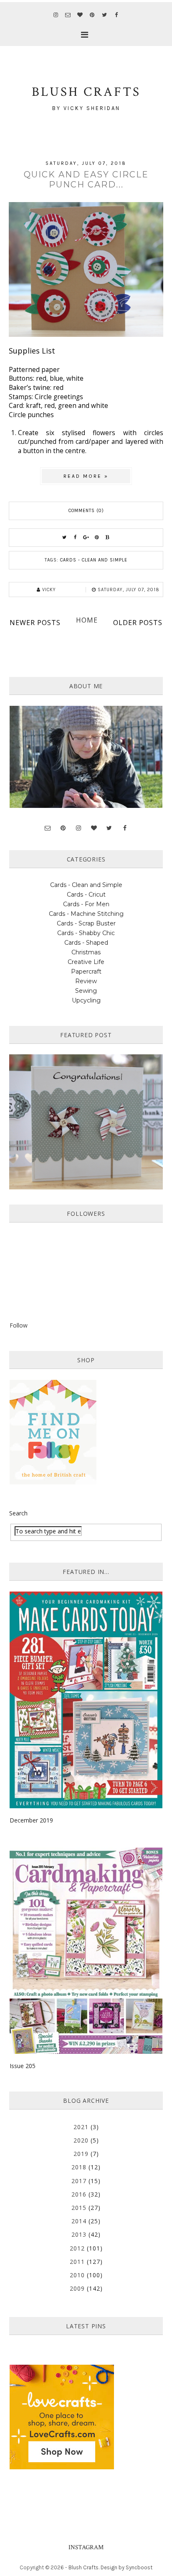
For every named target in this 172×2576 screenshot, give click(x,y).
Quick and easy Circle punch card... (86, 179)
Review (86, 981)
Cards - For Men (86, 904)
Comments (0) (86, 511)
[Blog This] (108, 538)
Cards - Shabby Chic (86, 933)
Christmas (86, 952)
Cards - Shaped (86, 943)
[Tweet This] (64, 538)
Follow (19, 1325)
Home (87, 620)
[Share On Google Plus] (86, 538)
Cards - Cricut (86, 895)
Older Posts (138, 623)
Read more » (86, 476)
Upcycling (86, 1000)
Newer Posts (35, 623)
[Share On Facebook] (75, 538)
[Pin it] (97, 538)
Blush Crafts (83, 2567)
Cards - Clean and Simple (94, 560)
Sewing (86, 991)
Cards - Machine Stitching (86, 914)
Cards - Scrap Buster (86, 923)
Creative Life (86, 962)
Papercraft (86, 971)
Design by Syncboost (126, 2567)
